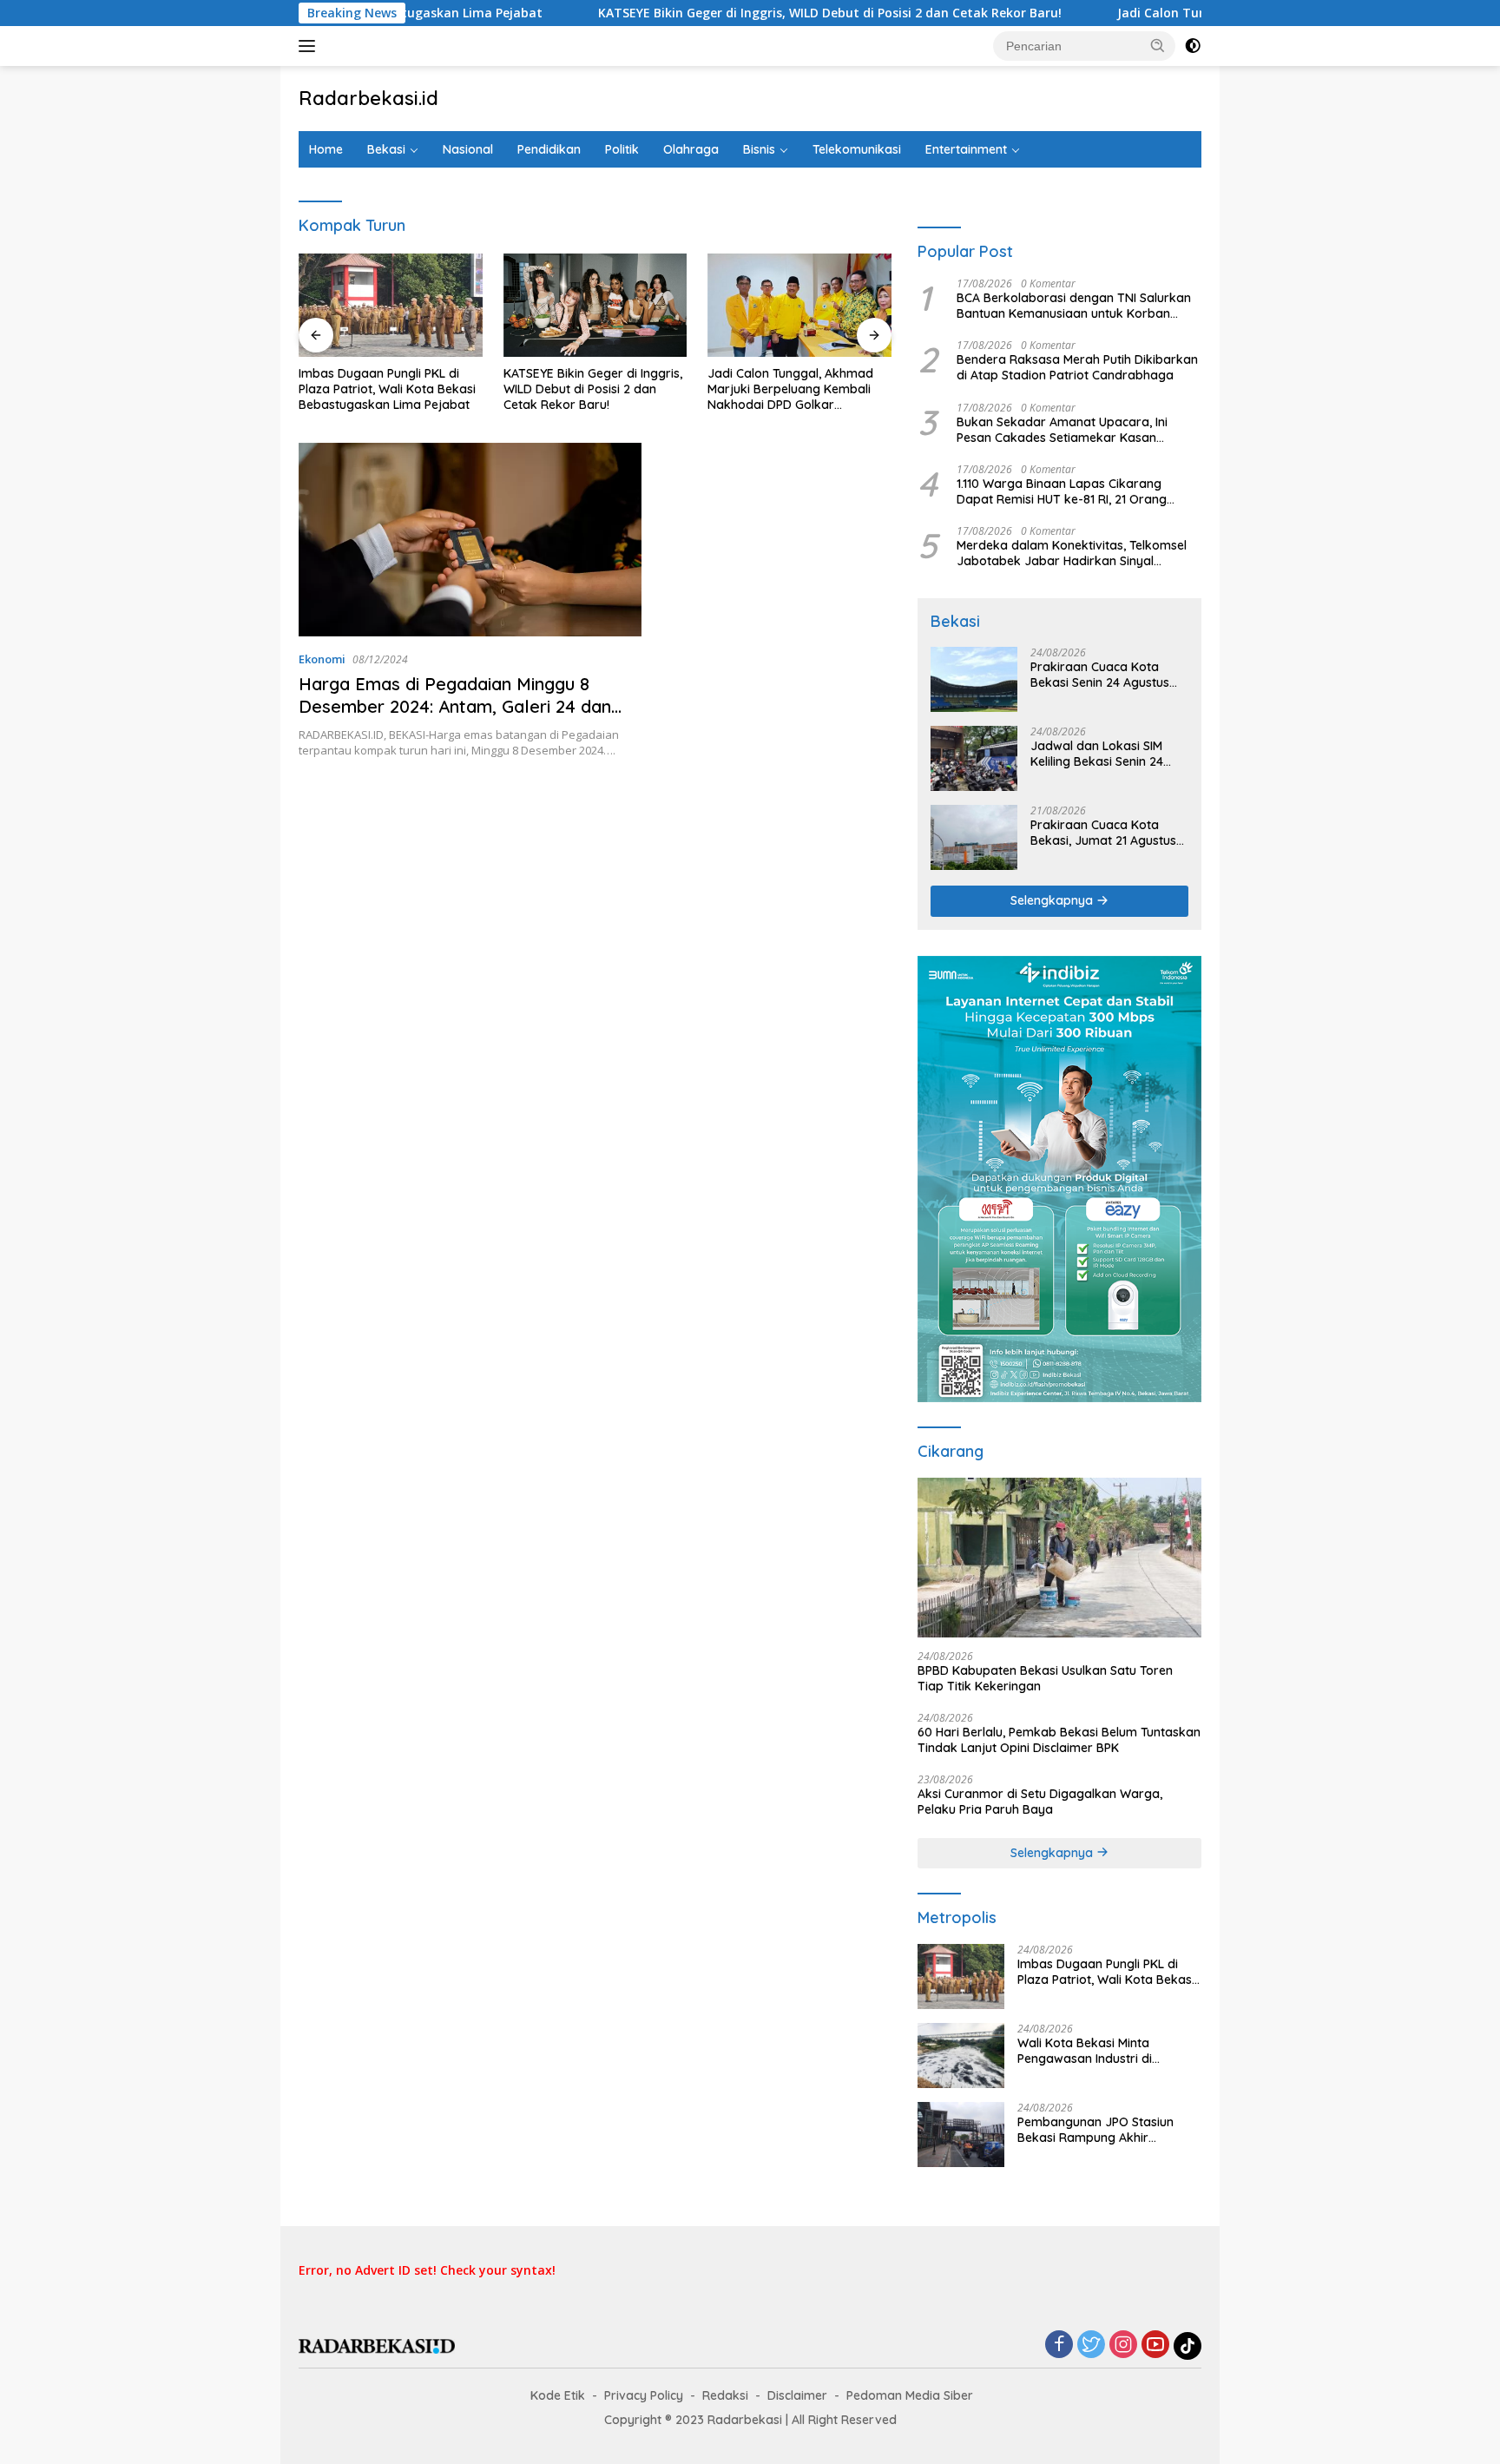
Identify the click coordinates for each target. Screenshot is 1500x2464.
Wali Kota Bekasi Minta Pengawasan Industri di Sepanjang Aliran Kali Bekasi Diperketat (1100, 2051)
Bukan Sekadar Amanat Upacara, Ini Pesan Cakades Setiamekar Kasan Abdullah (1062, 430)
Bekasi (386, 149)
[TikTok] (1187, 2346)
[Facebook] (1059, 2345)
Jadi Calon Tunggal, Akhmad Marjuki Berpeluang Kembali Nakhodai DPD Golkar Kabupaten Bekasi (790, 389)
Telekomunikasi (857, 149)
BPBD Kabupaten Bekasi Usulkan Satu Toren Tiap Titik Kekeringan (1045, 1678)
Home (326, 149)
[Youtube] (1155, 2345)
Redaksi (725, 2395)
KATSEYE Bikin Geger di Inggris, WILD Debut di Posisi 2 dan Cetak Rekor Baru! (721, 13)
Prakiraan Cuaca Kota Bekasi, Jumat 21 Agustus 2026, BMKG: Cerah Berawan (1103, 833)
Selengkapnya (1053, 900)
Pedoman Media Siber (910, 2395)
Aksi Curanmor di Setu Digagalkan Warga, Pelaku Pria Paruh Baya (1040, 1802)
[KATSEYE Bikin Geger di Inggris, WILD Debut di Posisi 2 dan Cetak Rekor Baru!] (595, 305)
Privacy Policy (644, 2395)
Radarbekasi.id (368, 98)
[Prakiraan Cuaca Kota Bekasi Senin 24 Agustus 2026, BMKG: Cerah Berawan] (974, 679)
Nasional (468, 149)
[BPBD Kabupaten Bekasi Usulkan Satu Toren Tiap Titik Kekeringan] (1059, 1558)
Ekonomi (322, 659)
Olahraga (691, 149)
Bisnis (759, 149)
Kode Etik (558, 2395)
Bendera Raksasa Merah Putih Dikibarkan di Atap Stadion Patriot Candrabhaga (1077, 367)
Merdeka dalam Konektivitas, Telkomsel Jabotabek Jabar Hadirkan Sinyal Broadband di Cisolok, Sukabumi (1072, 553)
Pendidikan (549, 149)
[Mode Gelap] (1193, 46)
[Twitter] (1091, 2345)
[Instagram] (1123, 2345)
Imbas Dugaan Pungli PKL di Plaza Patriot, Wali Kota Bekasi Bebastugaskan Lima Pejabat (387, 389)
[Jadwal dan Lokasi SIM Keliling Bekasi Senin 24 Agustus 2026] (974, 758)
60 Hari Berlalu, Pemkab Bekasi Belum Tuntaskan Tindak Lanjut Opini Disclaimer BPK (1059, 1740)
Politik (622, 149)
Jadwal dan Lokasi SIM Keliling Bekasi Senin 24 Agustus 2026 (1097, 754)
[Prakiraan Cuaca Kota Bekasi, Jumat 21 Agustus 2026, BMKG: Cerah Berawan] (974, 837)
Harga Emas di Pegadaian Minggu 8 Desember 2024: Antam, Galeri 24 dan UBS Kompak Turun (455, 706)
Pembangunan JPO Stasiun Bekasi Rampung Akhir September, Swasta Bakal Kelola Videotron (1095, 2130)
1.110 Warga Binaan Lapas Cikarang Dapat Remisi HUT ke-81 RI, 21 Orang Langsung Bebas (1062, 491)
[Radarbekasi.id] (377, 2345)
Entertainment (966, 149)
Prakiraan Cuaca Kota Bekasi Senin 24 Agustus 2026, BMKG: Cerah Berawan (1100, 675)
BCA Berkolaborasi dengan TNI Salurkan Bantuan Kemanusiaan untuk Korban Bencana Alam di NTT (1074, 306)
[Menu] (310, 46)
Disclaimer (797, 2395)
